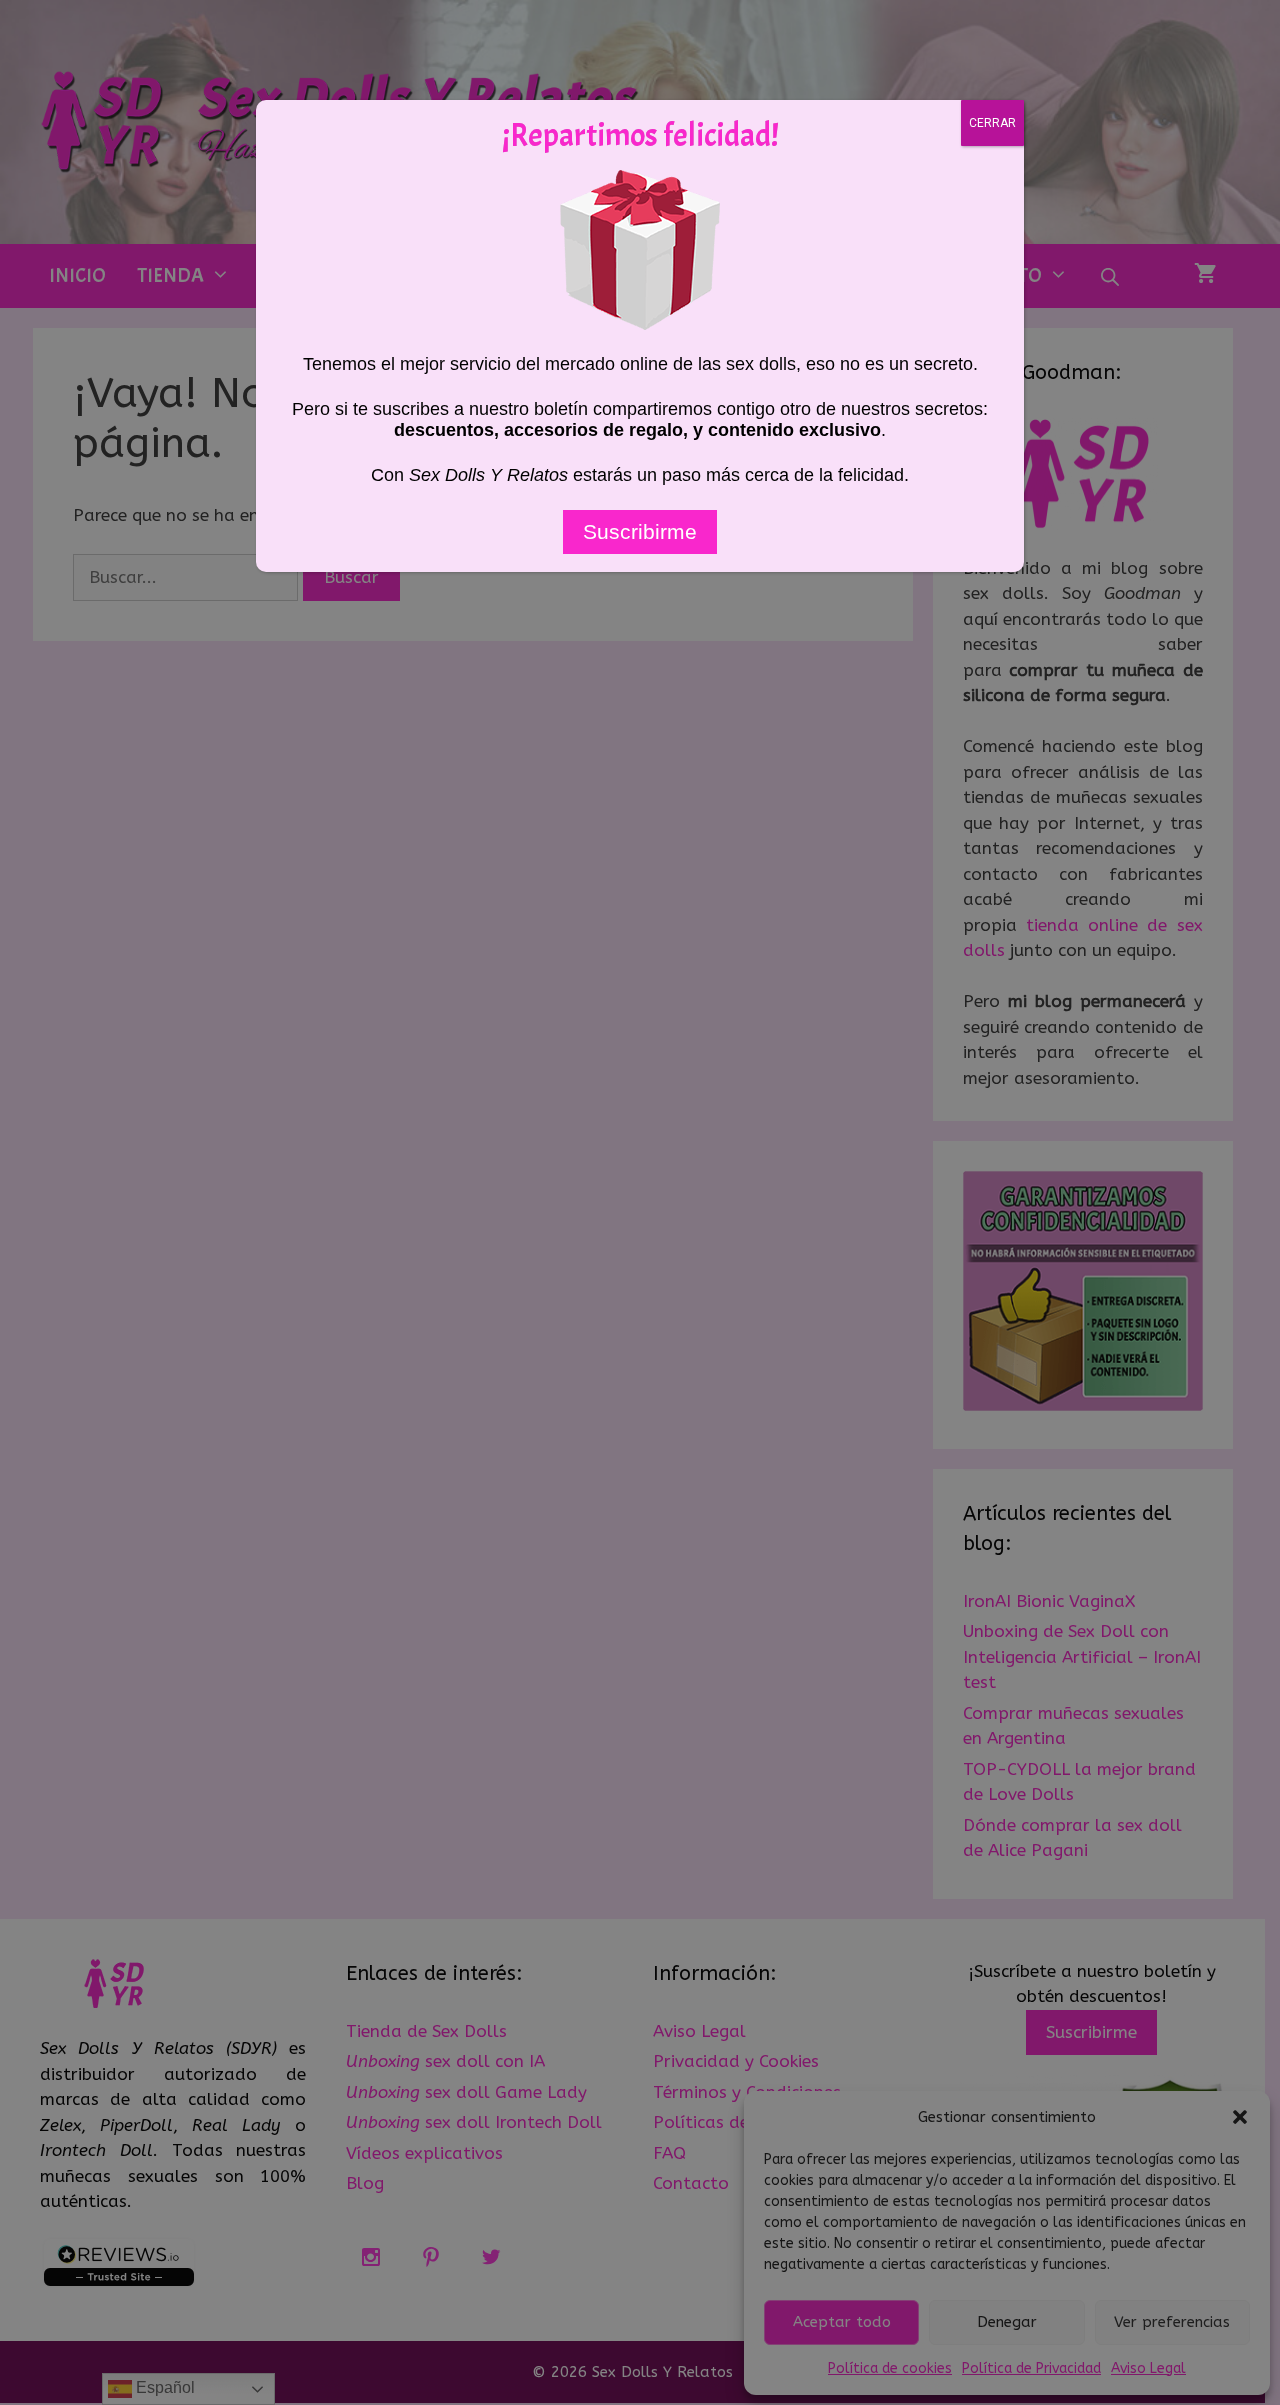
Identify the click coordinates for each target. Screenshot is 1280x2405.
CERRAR (992, 123)
